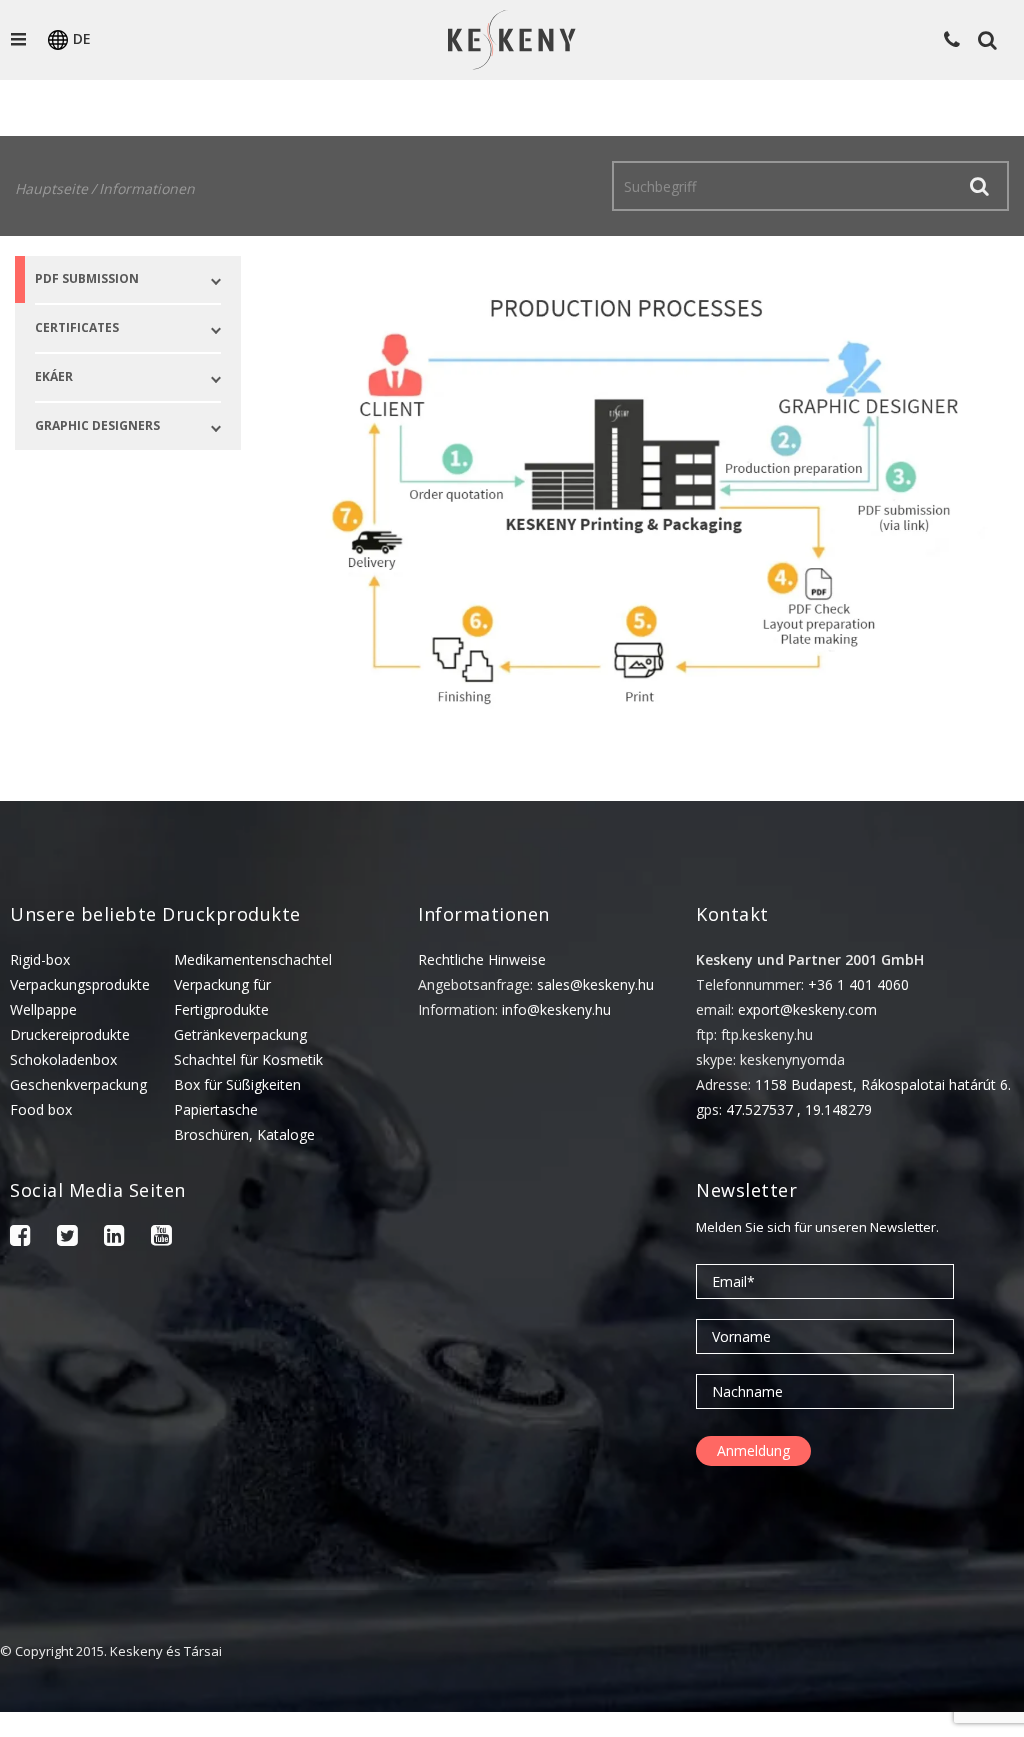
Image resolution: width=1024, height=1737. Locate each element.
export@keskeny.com (807, 1009)
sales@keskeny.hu (595, 984)
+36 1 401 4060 (858, 984)
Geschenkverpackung (78, 1084)
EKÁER (54, 376)
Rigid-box (40, 959)
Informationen (147, 188)
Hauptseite (51, 188)
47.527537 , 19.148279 (799, 1109)
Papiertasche (216, 1109)
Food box (41, 1109)
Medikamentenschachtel (253, 959)
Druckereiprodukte (70, 1034)
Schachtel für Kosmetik (248, 1059)
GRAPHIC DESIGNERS (97, 425)
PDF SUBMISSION (87, 278)
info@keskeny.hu (556, 1009)
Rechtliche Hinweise (482, 959)
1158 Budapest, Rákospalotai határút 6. (883, 1084)
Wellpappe (43, 1009)
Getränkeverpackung (240, 1034)
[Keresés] (979, 186)
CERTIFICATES (77, 327)
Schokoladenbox (63, 1059)
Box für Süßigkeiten (237, 1084)
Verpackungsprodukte (80, 984)
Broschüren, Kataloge (244, 1134)
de (82, 38)
